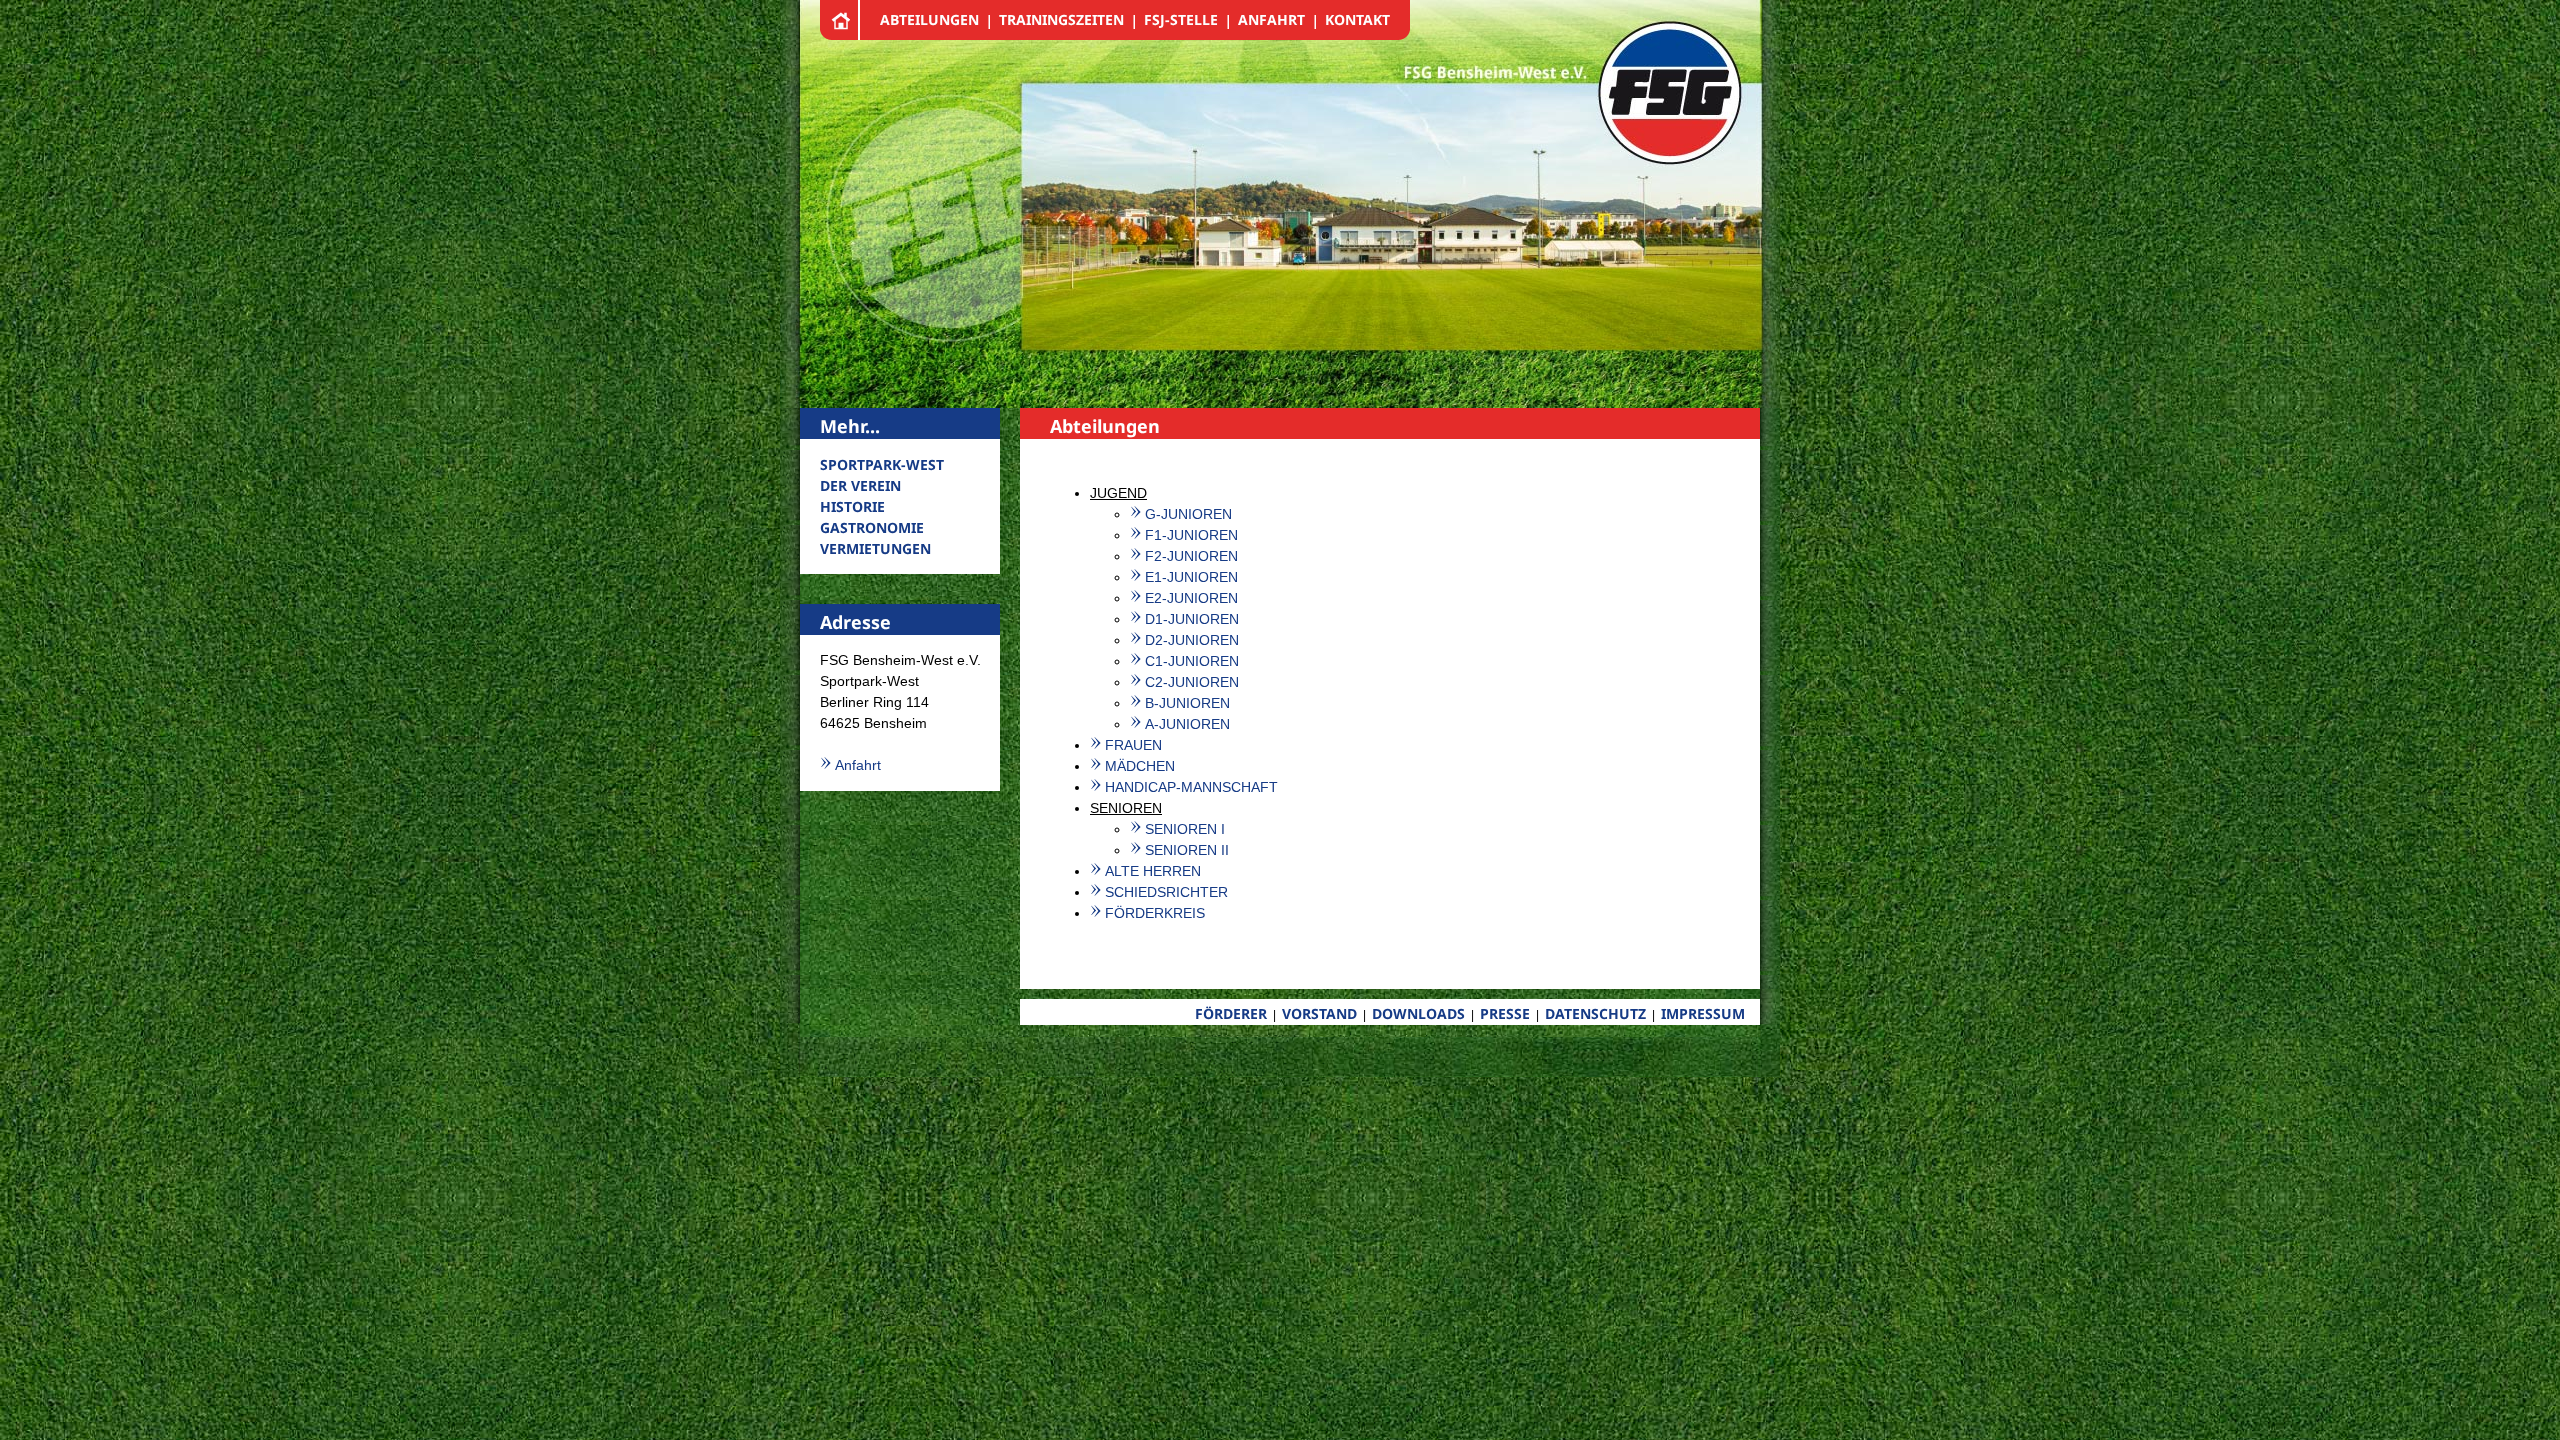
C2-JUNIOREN (1192, 682)
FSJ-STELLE (1181, 19)
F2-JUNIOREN (1191, 556)
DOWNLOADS (1418, 1013)
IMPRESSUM (1703, 1013)
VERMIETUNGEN (875, 548)
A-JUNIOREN (1187, 724)
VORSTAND (1319, 1013)
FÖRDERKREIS (1155, 913)
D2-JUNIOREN (1192, 640)
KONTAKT (1357, 19)
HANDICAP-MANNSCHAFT (1191, 787)
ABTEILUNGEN (929, 19)
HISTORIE (852, 506)
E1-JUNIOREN (1191, 577)
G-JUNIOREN (1188, 514)
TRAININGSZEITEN (1061, 19)
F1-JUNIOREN (1191, 535)
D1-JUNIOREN (1192, 619)
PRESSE (1505, 1013)
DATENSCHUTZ (1595, 1013)
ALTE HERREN (1153, 871)
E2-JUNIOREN (1191, 598)
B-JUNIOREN (1187, 703)
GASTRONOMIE (872, 527)
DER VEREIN (860, 485)
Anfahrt (858, 765)
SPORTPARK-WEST (882, 464)
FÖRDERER (1231, 1013)
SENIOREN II (1187, 850)
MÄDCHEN (1140, 766)
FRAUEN (1133, 745)
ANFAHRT (1271, 19)
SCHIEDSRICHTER (1166, 892)
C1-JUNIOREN (1192, 661)
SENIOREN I (1185, 829)
